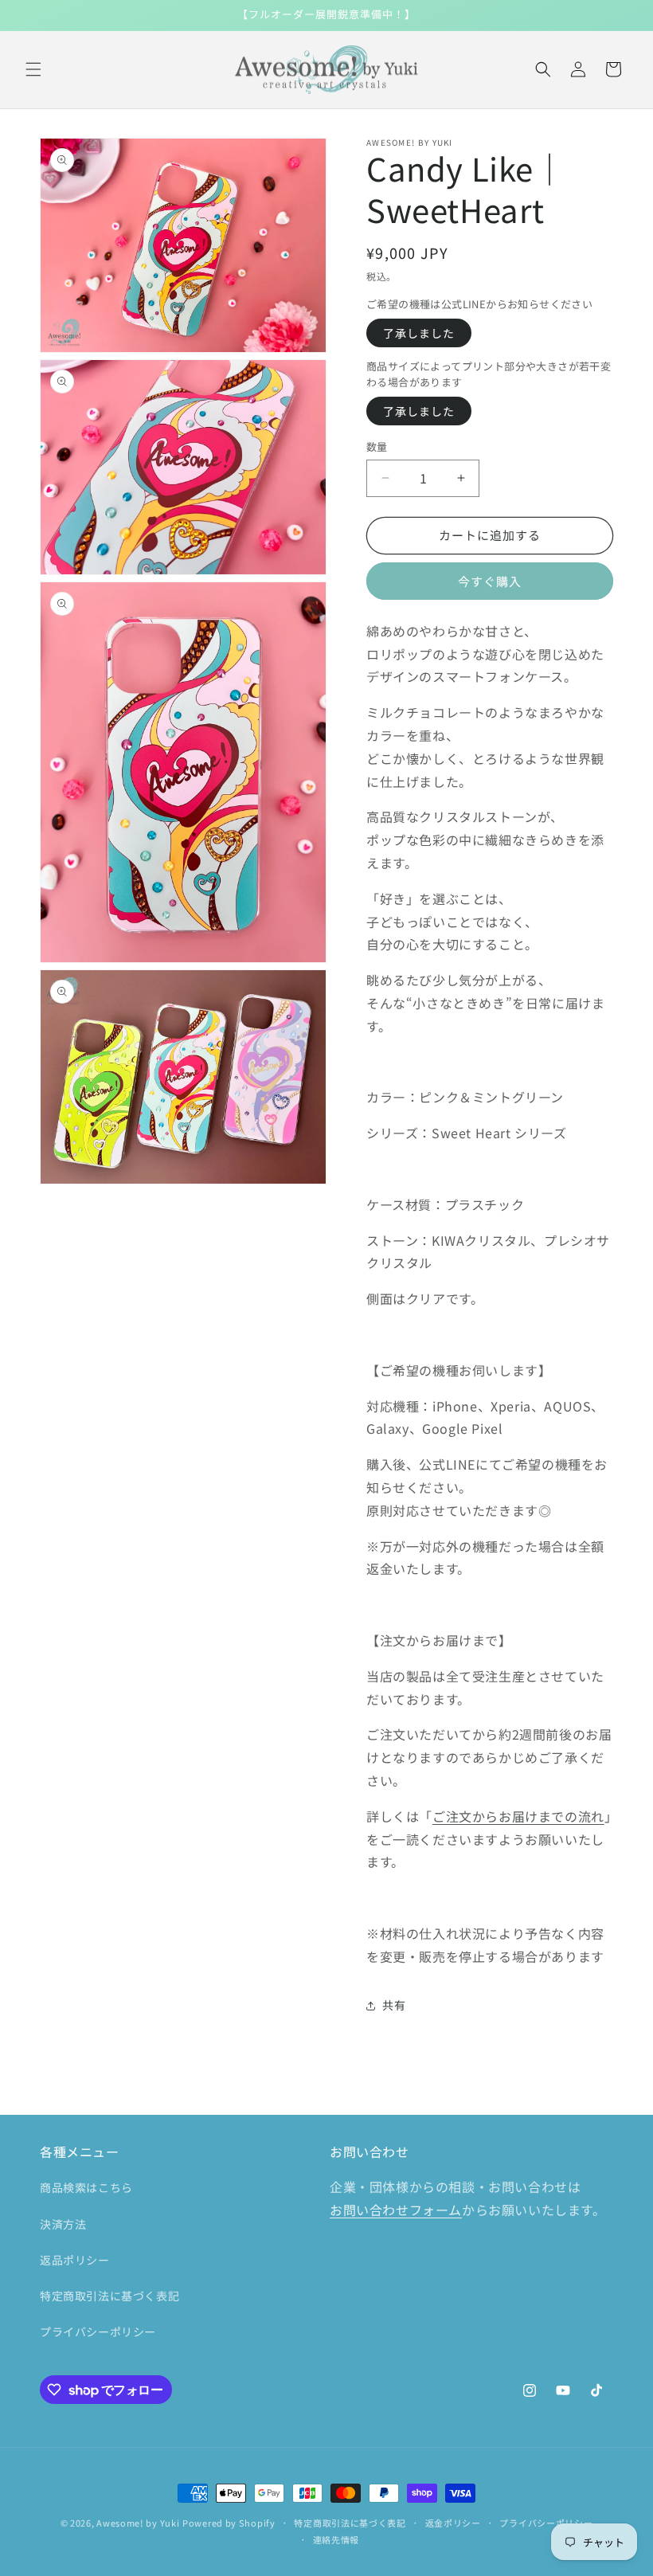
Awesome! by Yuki (138, 2523)
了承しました (419, 333)
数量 (377, 446)
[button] (33, 69)
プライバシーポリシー (98, 2331)
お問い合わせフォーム (396, 2210)
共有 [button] (394, 2005)
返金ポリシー (453, 2523)
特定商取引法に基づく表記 (109, 2296)
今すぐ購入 (490, 581)
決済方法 (63, 2224)
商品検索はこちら (86, 2187)
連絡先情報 (336, 2539)
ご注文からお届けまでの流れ (518, 1816)
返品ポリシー (75, 2260)
